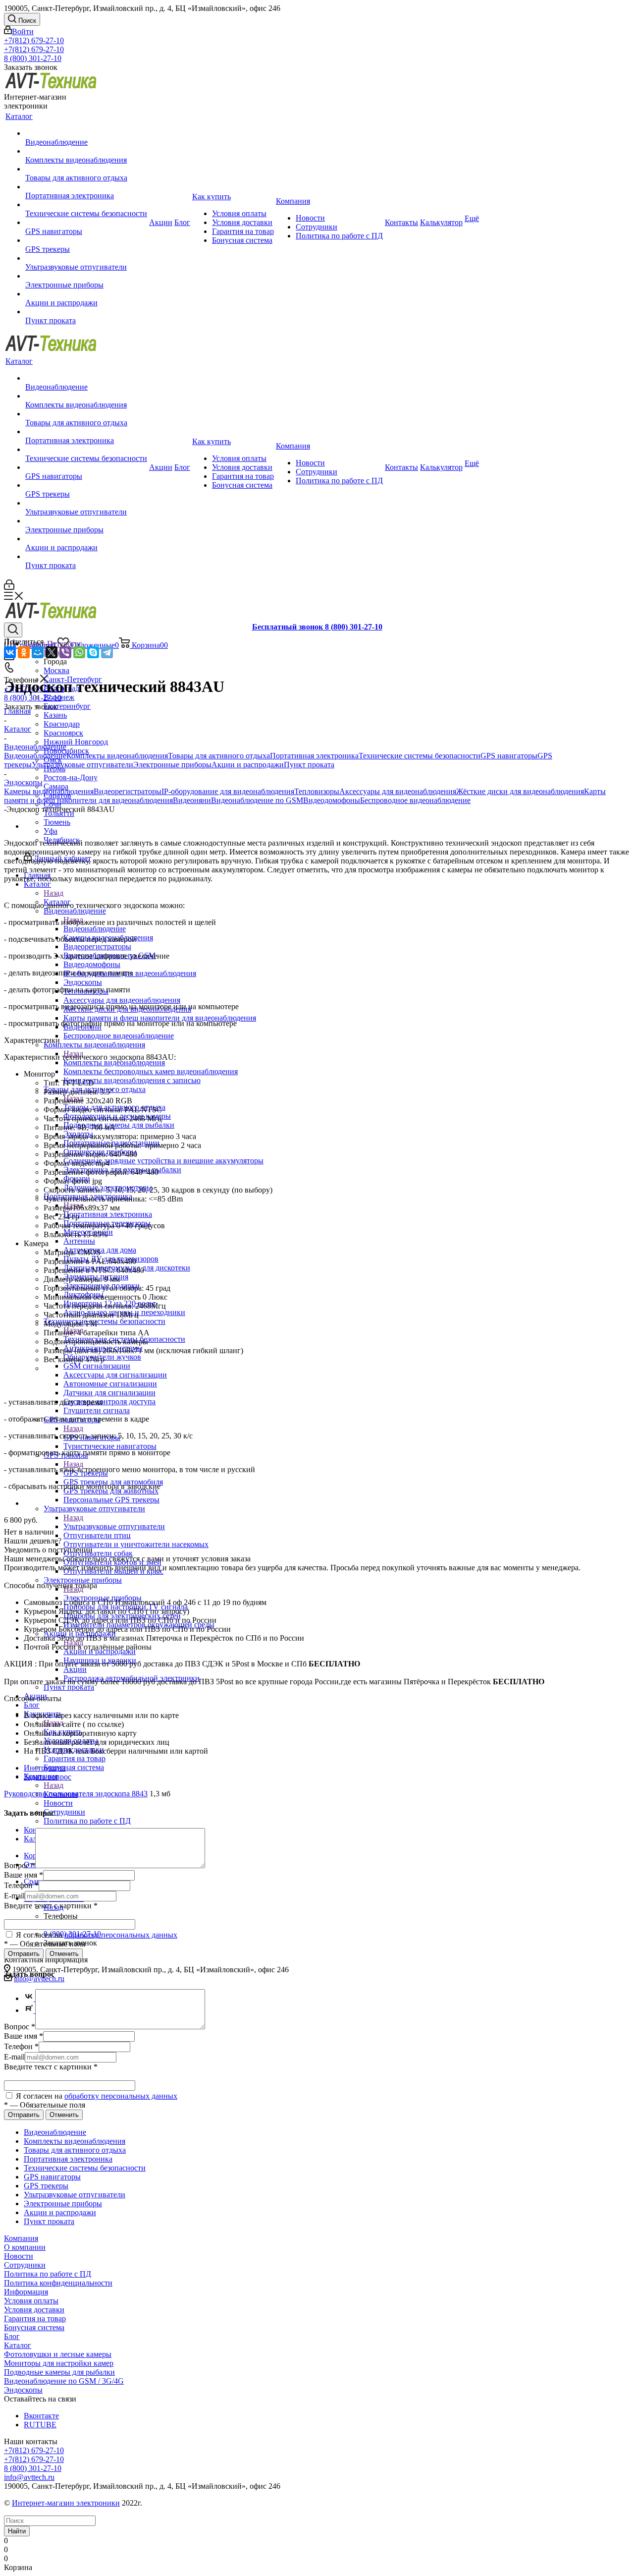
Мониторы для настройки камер (59, 2363)
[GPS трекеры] (86, 240)
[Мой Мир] (38, 652)
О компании (25, 2247)
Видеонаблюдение (95, 929)
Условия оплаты (31, 2301)
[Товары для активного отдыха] (86, 169)
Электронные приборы (172, 765)
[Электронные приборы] (86, 276)
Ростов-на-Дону (71, 777)
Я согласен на (96, 1935)
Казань (55, 715)
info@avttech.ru (29, 2477)
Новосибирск (66, 751)
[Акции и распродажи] (86, 294)
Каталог (57, 902)
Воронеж (59, 697)
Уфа (51, 831)
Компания (21, 2238)
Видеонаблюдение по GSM (257, 800)
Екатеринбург (67, 706)
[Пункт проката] (86, 312)
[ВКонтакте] (10, 652)
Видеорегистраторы (128, 791)
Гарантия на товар (35, 2318)
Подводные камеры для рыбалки (59, 2372)
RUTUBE (40, 2425)
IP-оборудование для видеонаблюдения (228, 791)
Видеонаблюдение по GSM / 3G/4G (64, 2381)
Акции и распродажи (248, 765)
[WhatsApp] (79, 652)
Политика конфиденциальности (58, 2283)
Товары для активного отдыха (219, 756)
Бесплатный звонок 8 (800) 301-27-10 (317, 627)
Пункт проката (309, 765)
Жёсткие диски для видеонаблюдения (520, 791)
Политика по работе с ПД (48, 2274)
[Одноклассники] (24, 652)
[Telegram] (107, 652)
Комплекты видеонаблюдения (114, 1062)
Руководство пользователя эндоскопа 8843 (76, 1794)
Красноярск (63, 733)
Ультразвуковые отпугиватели (114, 1526)
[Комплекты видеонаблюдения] (86, 151)
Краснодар (62, 724)
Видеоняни (192, 800)
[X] (52, 652)
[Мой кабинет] (9, 587)
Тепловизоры (317, 791)
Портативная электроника (108, 1214)
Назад (53, 893)
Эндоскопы (23, 2390)
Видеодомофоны (332, 800)
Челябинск (62, 840)
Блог (12, 2336)
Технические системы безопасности (420, 756)
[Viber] (65, 652)
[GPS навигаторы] (86, 223)
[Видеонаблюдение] (86, 133)
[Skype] (93, 652)
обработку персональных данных (121, 1935)
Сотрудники (25, 2265)
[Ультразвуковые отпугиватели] (86, 258)
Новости (19, 2256)
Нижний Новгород (76, 742)
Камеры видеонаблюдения (49, 791)
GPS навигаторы (509, 756)
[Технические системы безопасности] (86, 205)
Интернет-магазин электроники (66, 2503)
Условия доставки (34, 2310)
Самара (56, 786)
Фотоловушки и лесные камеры (58, 2354)
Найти (17, 2531)
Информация (26, 2292)
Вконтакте (41, 2416)
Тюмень (57, 822)
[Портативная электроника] (86, 187)
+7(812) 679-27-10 (34, 40)
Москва (56, 670)
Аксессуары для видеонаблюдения (398, 791)
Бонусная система (34, 2327)
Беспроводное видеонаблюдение (415, 800)
